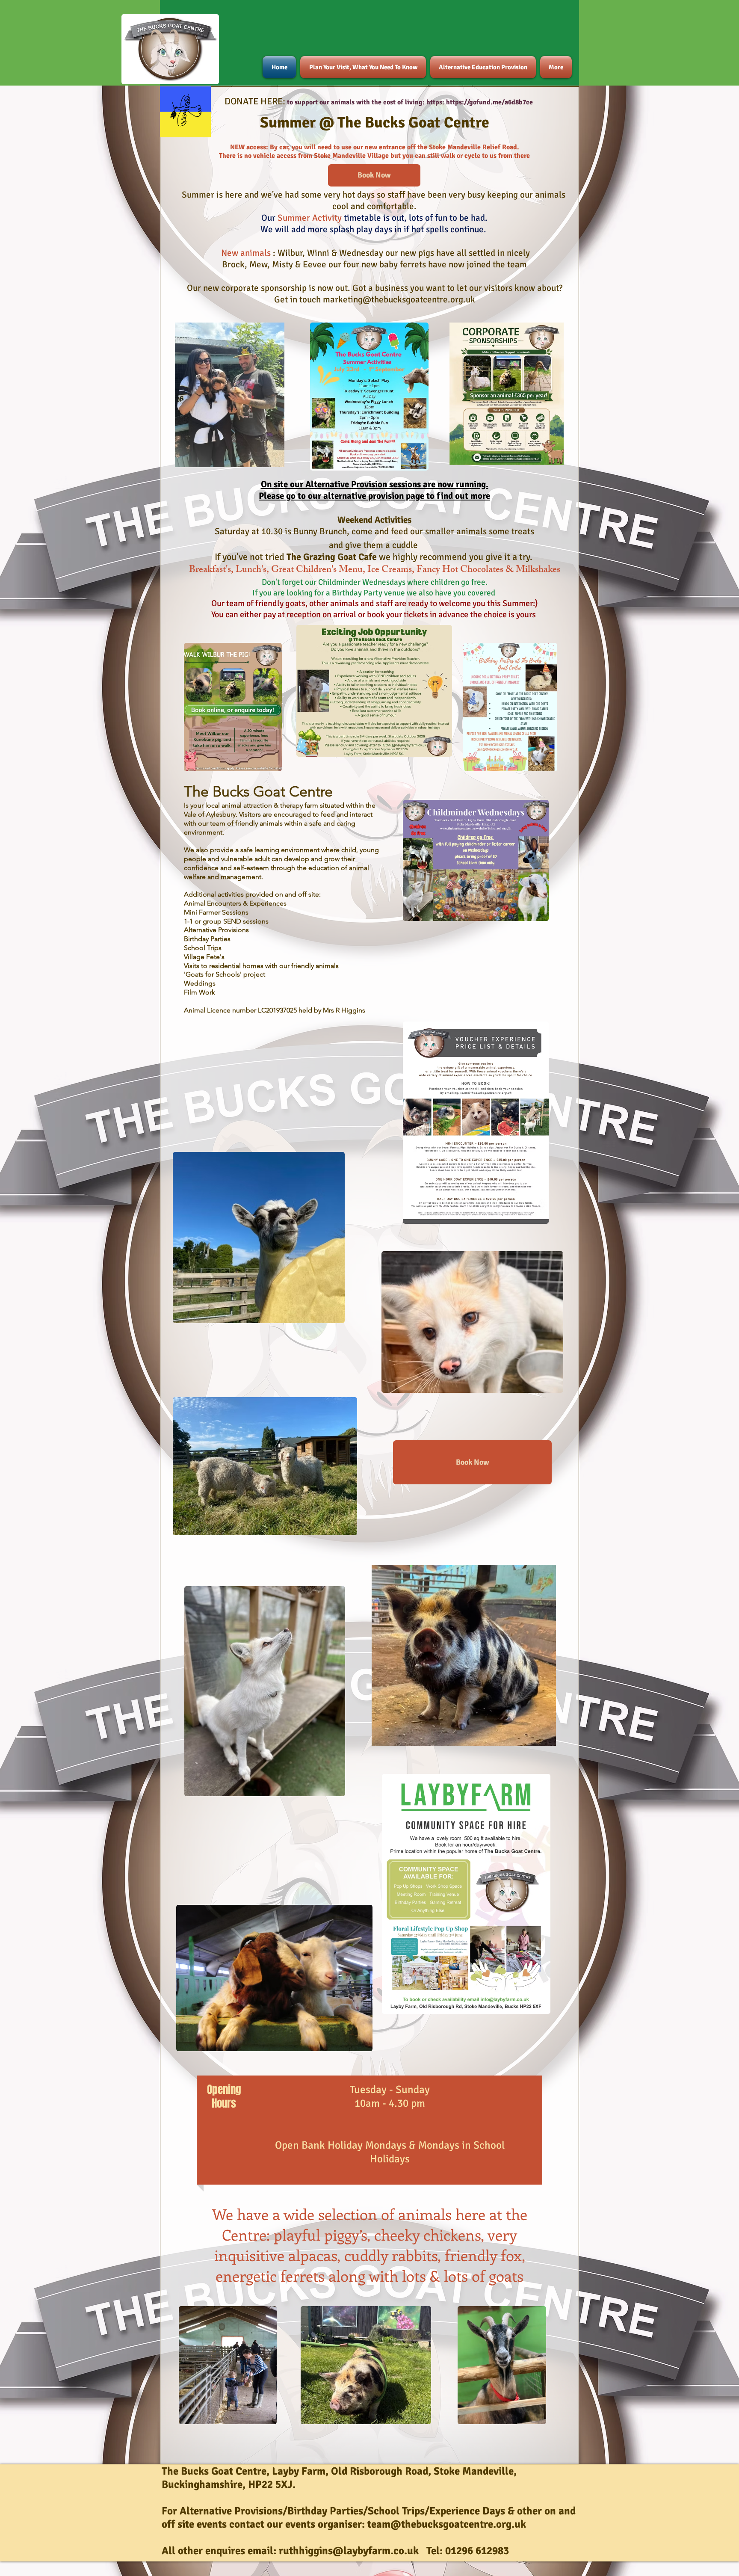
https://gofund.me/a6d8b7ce (489, 102)
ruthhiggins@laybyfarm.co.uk (349, 2551)
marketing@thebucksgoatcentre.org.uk (399, 299)
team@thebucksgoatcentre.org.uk (447, 2524)
